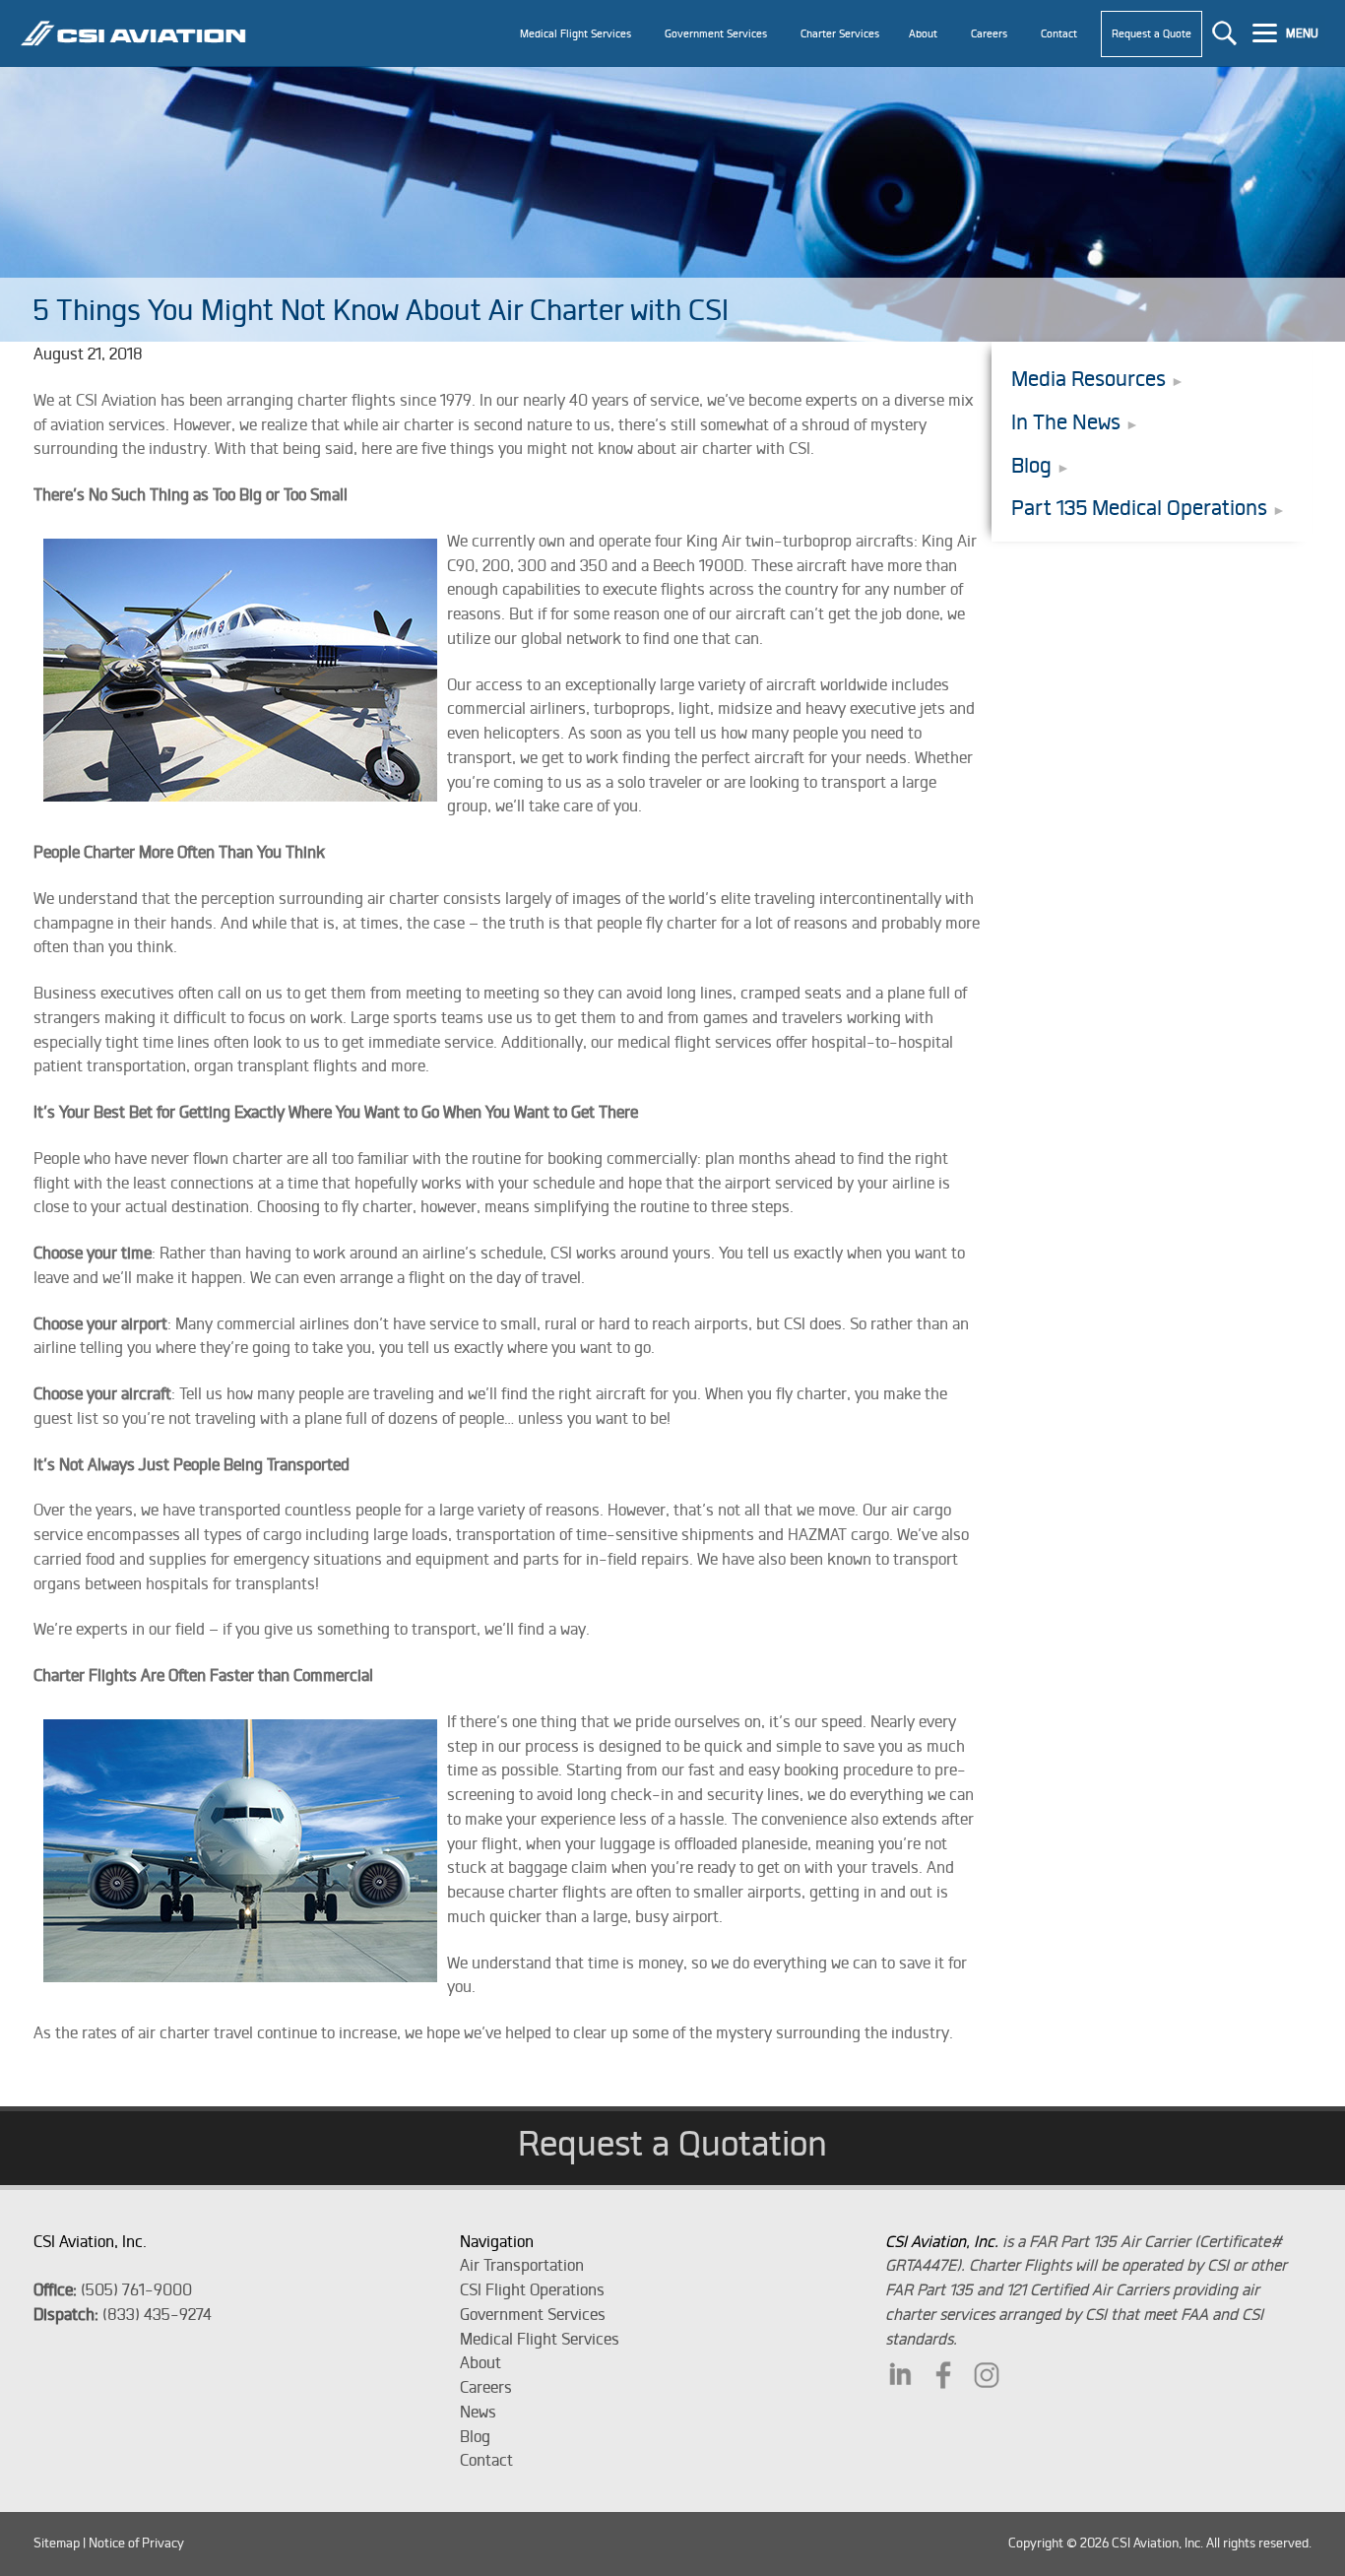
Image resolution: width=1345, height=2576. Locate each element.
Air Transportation (522, 2265)
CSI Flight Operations (532, 2289)
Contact (486, 2460)
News (478, 2412)
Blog (1031, 465)
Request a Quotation (672, 2143)
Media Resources (1089, 379)
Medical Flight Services (540, 2339)
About (480, 2362)
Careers (486, 2387)
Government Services (533, 2314)
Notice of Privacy (136, 2543)
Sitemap (57, 2543)
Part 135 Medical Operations (1139, 508)
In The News (1066, 422)
